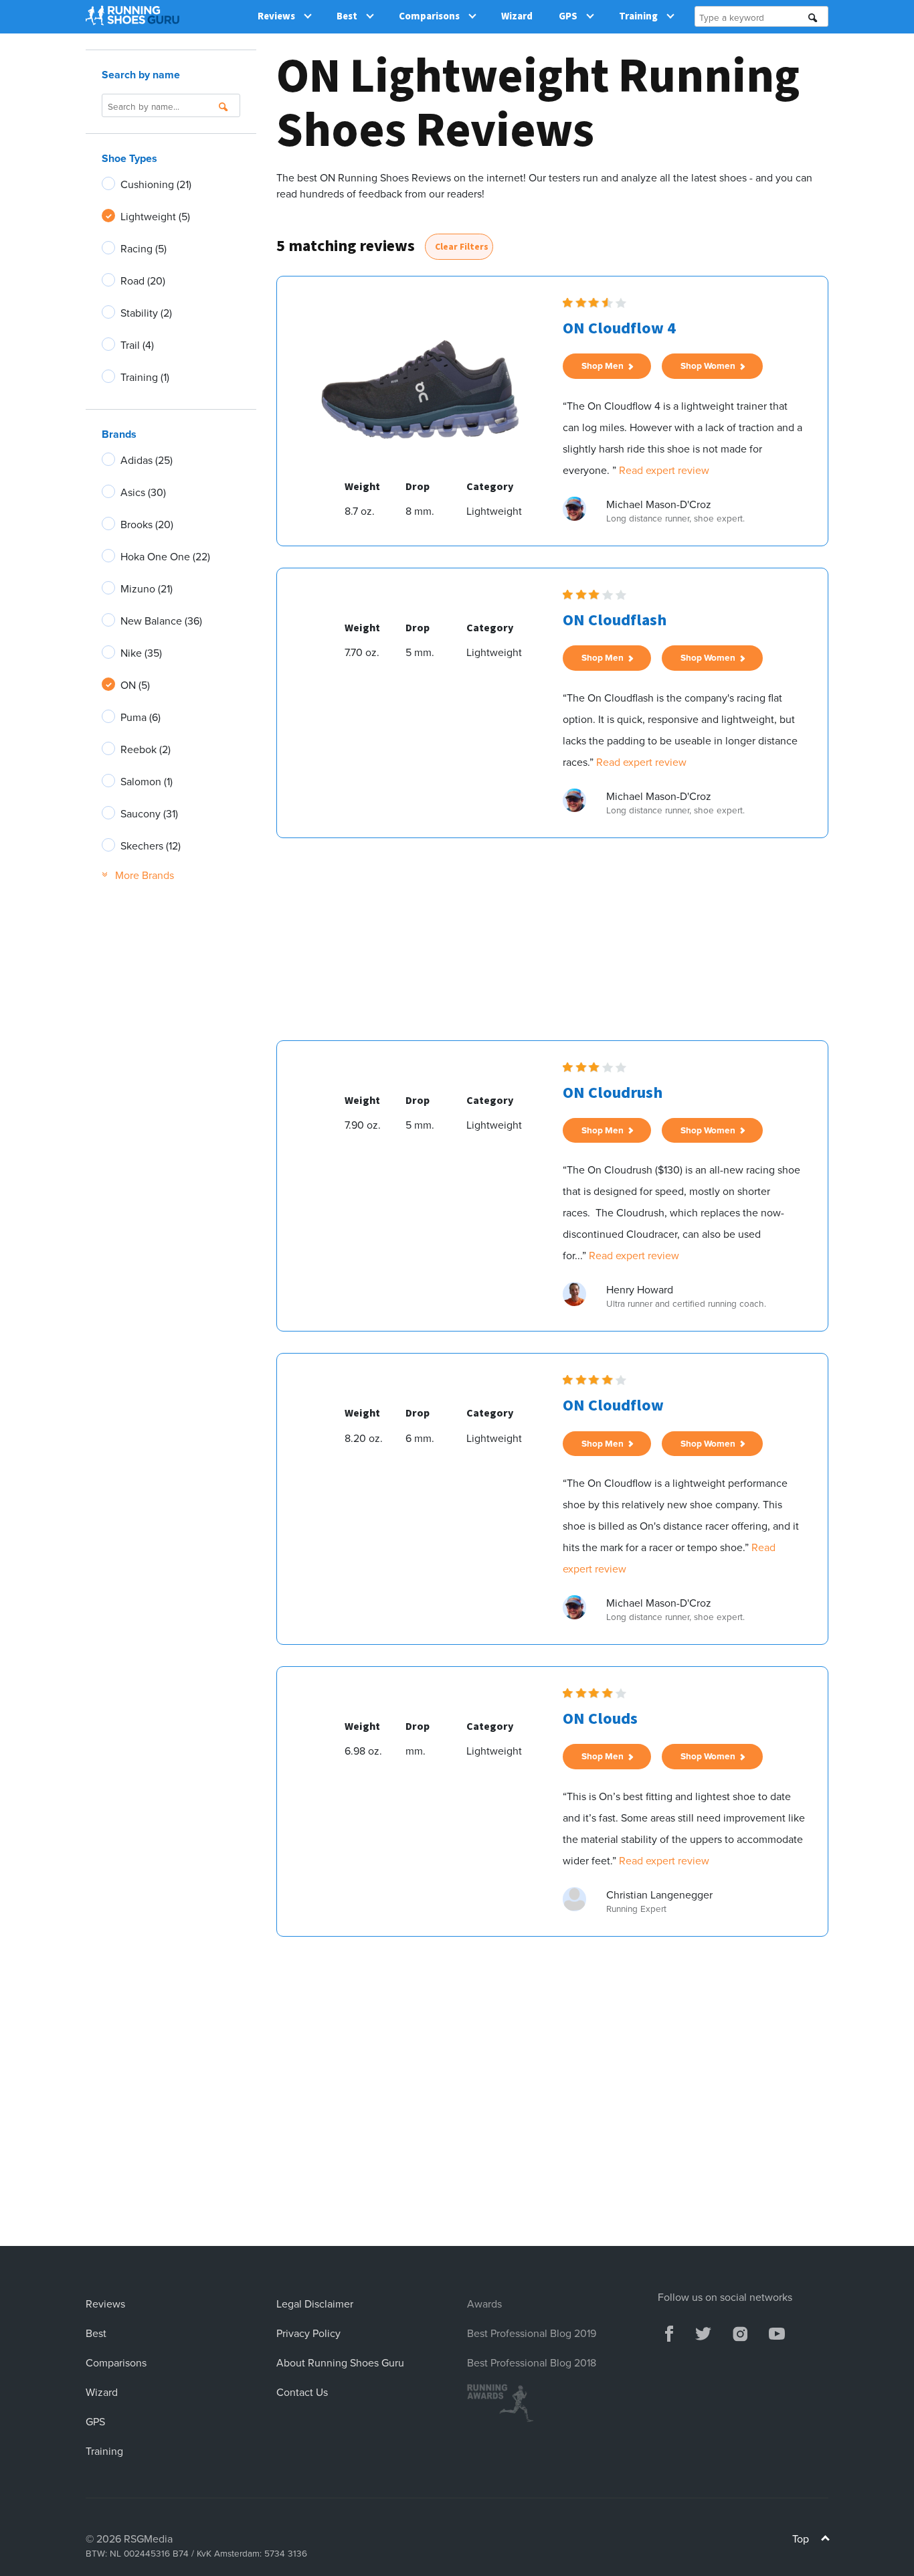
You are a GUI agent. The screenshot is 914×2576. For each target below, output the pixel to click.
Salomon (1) (147, 781)
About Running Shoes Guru (340, 2362)
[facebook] (669, 2332)
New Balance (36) (161, 621)
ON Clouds (600, 1719)
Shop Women (710, 366)
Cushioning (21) (156, 184)
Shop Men (605, 366)
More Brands (138, 875)
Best (347, 16)
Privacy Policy (308, 2333)
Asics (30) (143, 492)
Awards (484, 2304)
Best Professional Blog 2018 (532, 2362)
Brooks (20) (147, 524)
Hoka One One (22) (165, 556)
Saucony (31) (149, 813)
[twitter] (703, 2332)
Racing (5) (144, 248)
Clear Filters (462, 247)
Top (802, 2539)
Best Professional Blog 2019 (532, 2333)
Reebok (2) (146, 749)
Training (638, 16)
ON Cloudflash (615, 620)
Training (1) (145, 377)
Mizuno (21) (147, 588)
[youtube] (777, 2332)
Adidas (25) (147, 460)
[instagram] (740, 2332)
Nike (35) (141, 653)
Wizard (517, 16)
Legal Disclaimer (315, 2304)
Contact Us (302, 2392)
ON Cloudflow (613, 1405)
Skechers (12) (151, 846)
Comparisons (429, 16)
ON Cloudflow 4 (619, 328)
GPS (568, 16)
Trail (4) (137, 345)
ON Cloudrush (613, 1093)
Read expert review (664, 470)
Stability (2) (146, 313)
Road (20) (143, 280)
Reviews (276, 16)
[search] (813, 18)
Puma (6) (141, 717)
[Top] (825, 2540)
